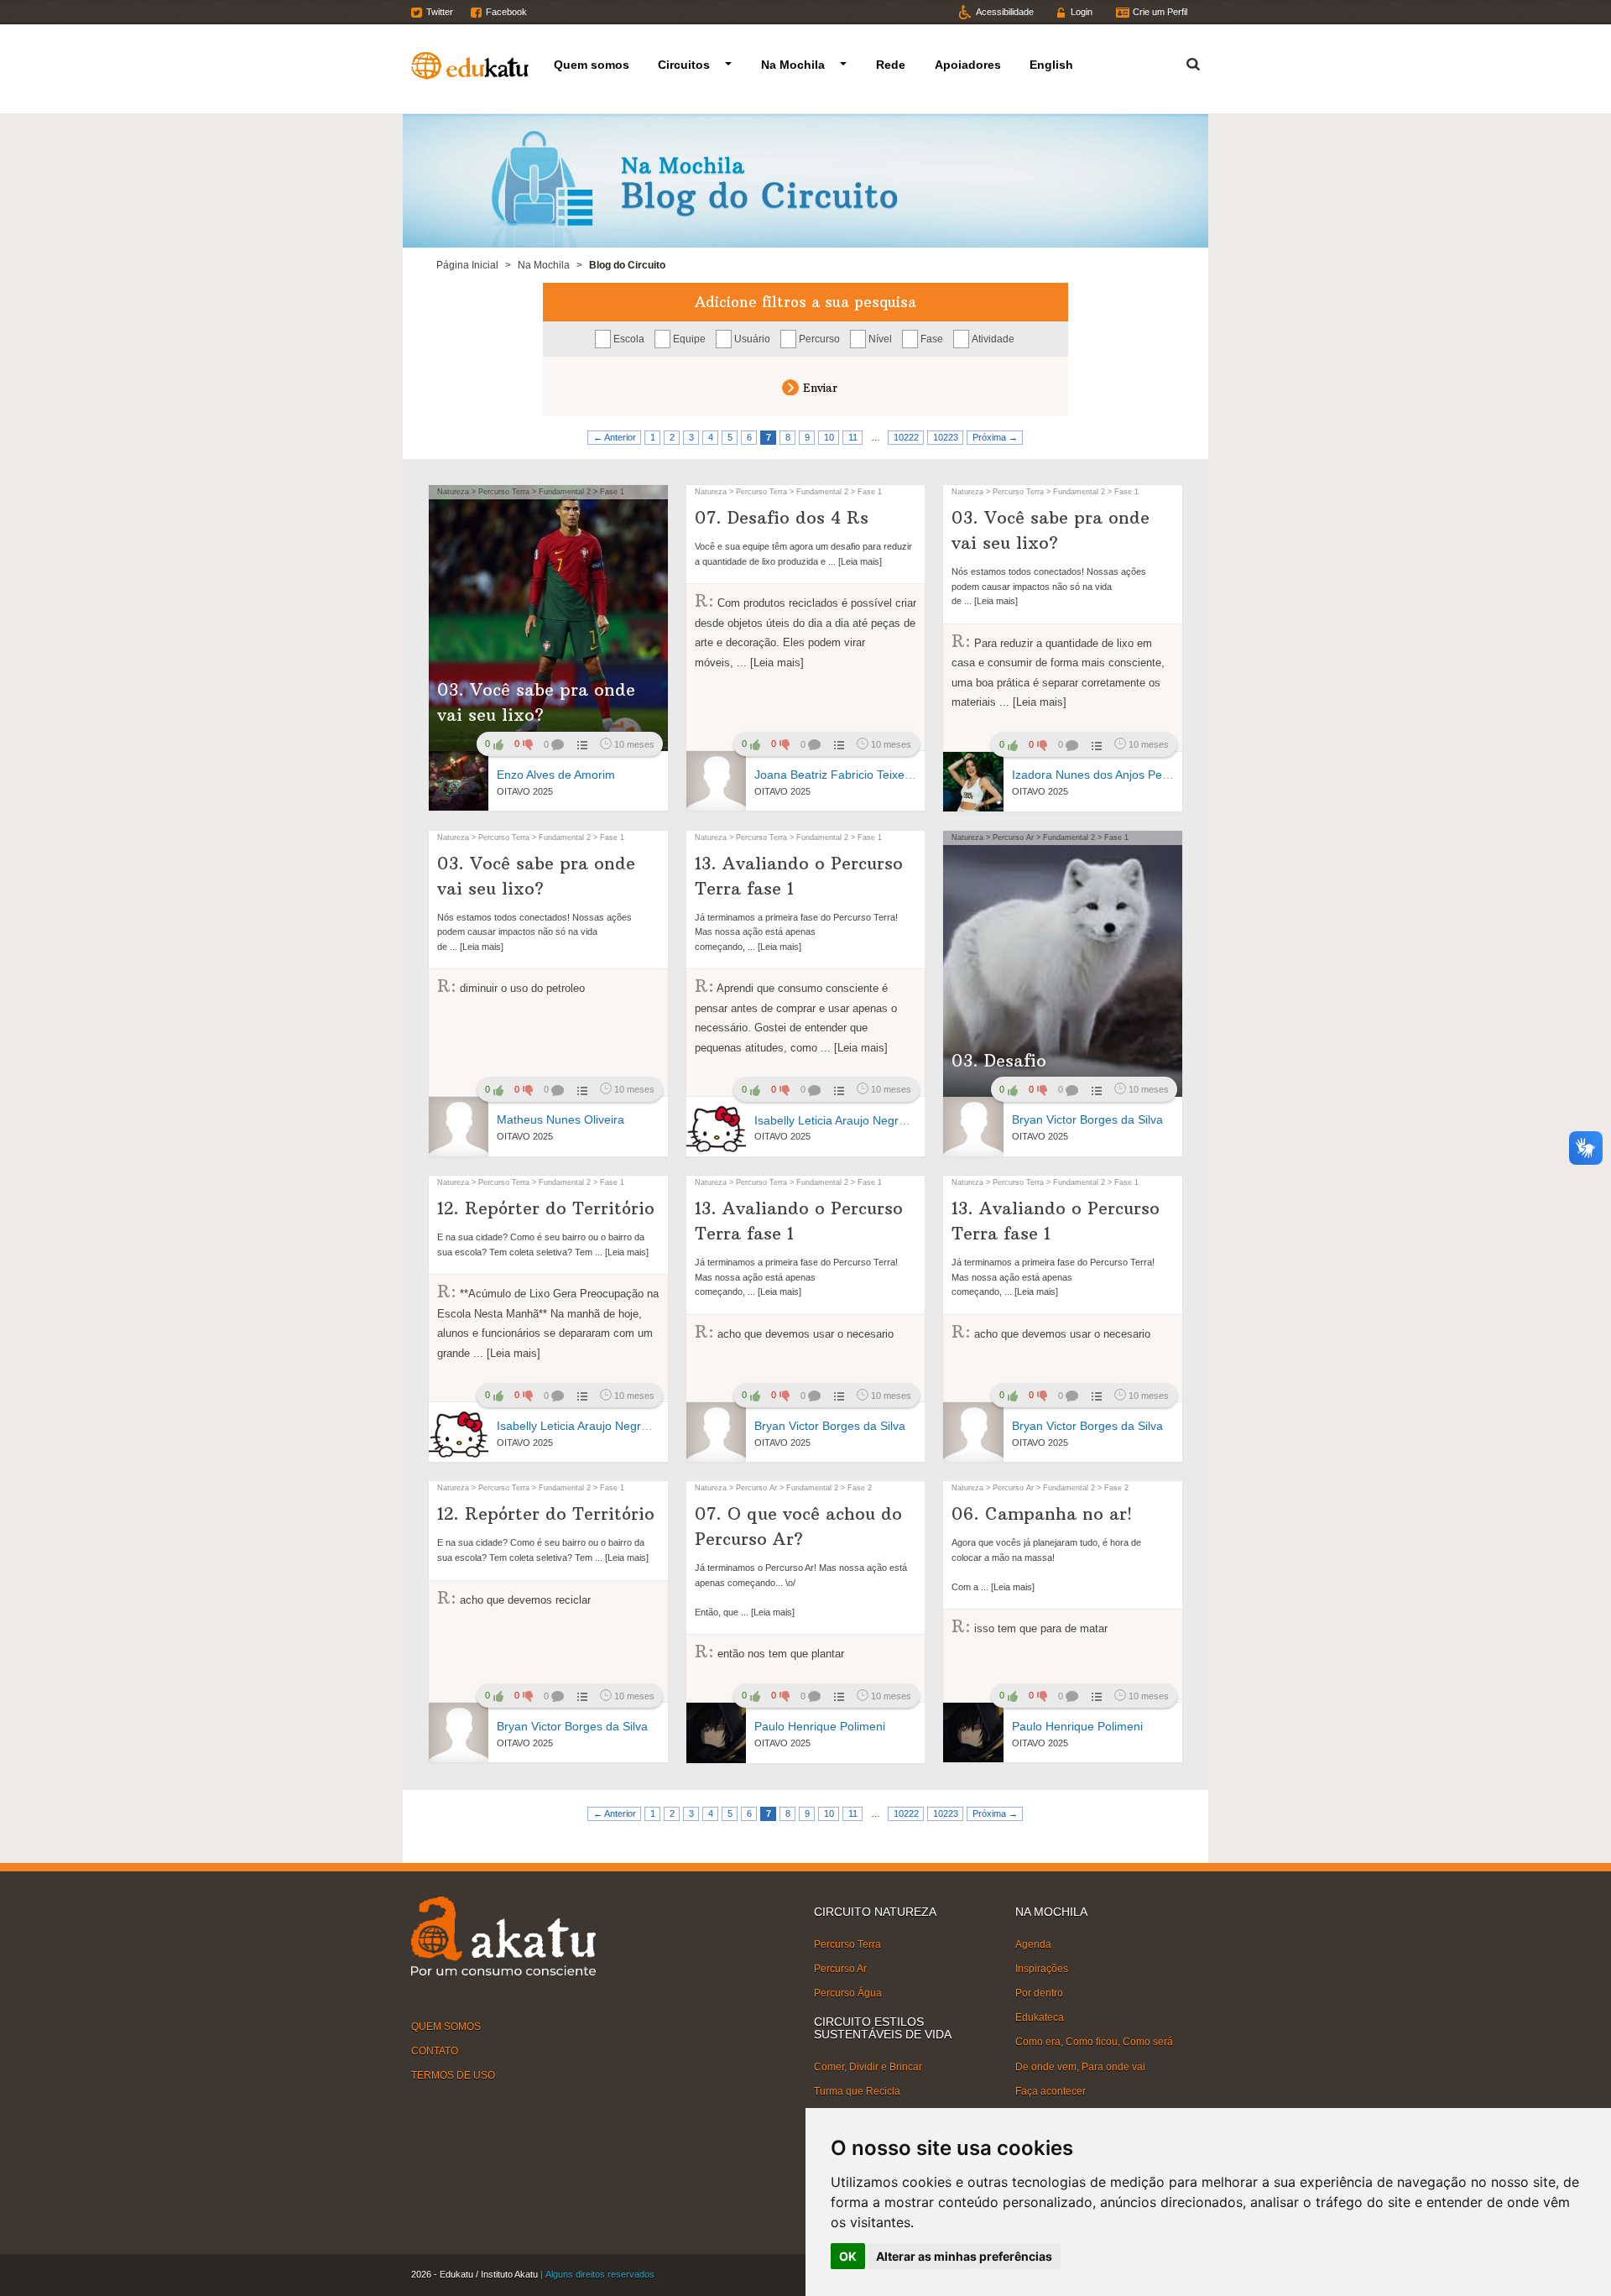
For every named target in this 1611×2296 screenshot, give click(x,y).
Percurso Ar (840, 1969)
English (1051, 65)
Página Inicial (467, 265)
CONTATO (435, 2051)
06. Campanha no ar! (1042, 1513)
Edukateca (1040, 2017)
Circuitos (684, 65)
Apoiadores (968, 65)
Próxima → (995, 437)
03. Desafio (999, 1060)
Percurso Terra (847, 1944)
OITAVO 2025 (525, 791)
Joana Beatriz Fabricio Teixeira (836, 775)
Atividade (993, 339)
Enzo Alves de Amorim (556, 775)
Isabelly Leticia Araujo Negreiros (839, 1120)
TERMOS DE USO (453, 2075)
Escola (629, 339)
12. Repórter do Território (546, 1208)
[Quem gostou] (581, 744)
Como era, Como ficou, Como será (1094, 2042)
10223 (946, 437)
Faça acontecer (1051, 2091)
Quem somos (592, 65)
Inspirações (1042, 1969)
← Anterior (615, 437)
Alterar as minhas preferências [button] (964, 2256)
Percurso (819, 339)
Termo (1183, 62)
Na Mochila (793, 65)
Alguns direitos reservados (600, 2274)
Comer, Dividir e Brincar (868, 2067)
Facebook (506, 12)
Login (1082, 12)
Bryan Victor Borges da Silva (1087, 1119)
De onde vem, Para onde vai (1080, 2066)
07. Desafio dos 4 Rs (782, 517)
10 (829, 437)
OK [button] (848, 2256)
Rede (891, 65)
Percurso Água (848, 1993)
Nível (880, 339)
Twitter (440, 12)
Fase (932, 339)
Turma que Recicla (857, 2091)
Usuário (752, 339)
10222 (906, 437)
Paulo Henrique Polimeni (820, 1726)
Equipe (689, 339)
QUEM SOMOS (446, 2027)
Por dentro (1039, 1993)
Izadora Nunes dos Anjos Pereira (1099, 775)
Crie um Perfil (1160, 12)
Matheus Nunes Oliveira (560, 1119)
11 (853, 437)
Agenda (1033, 1944)
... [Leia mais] (854, 561)
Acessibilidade (1005, 12)
